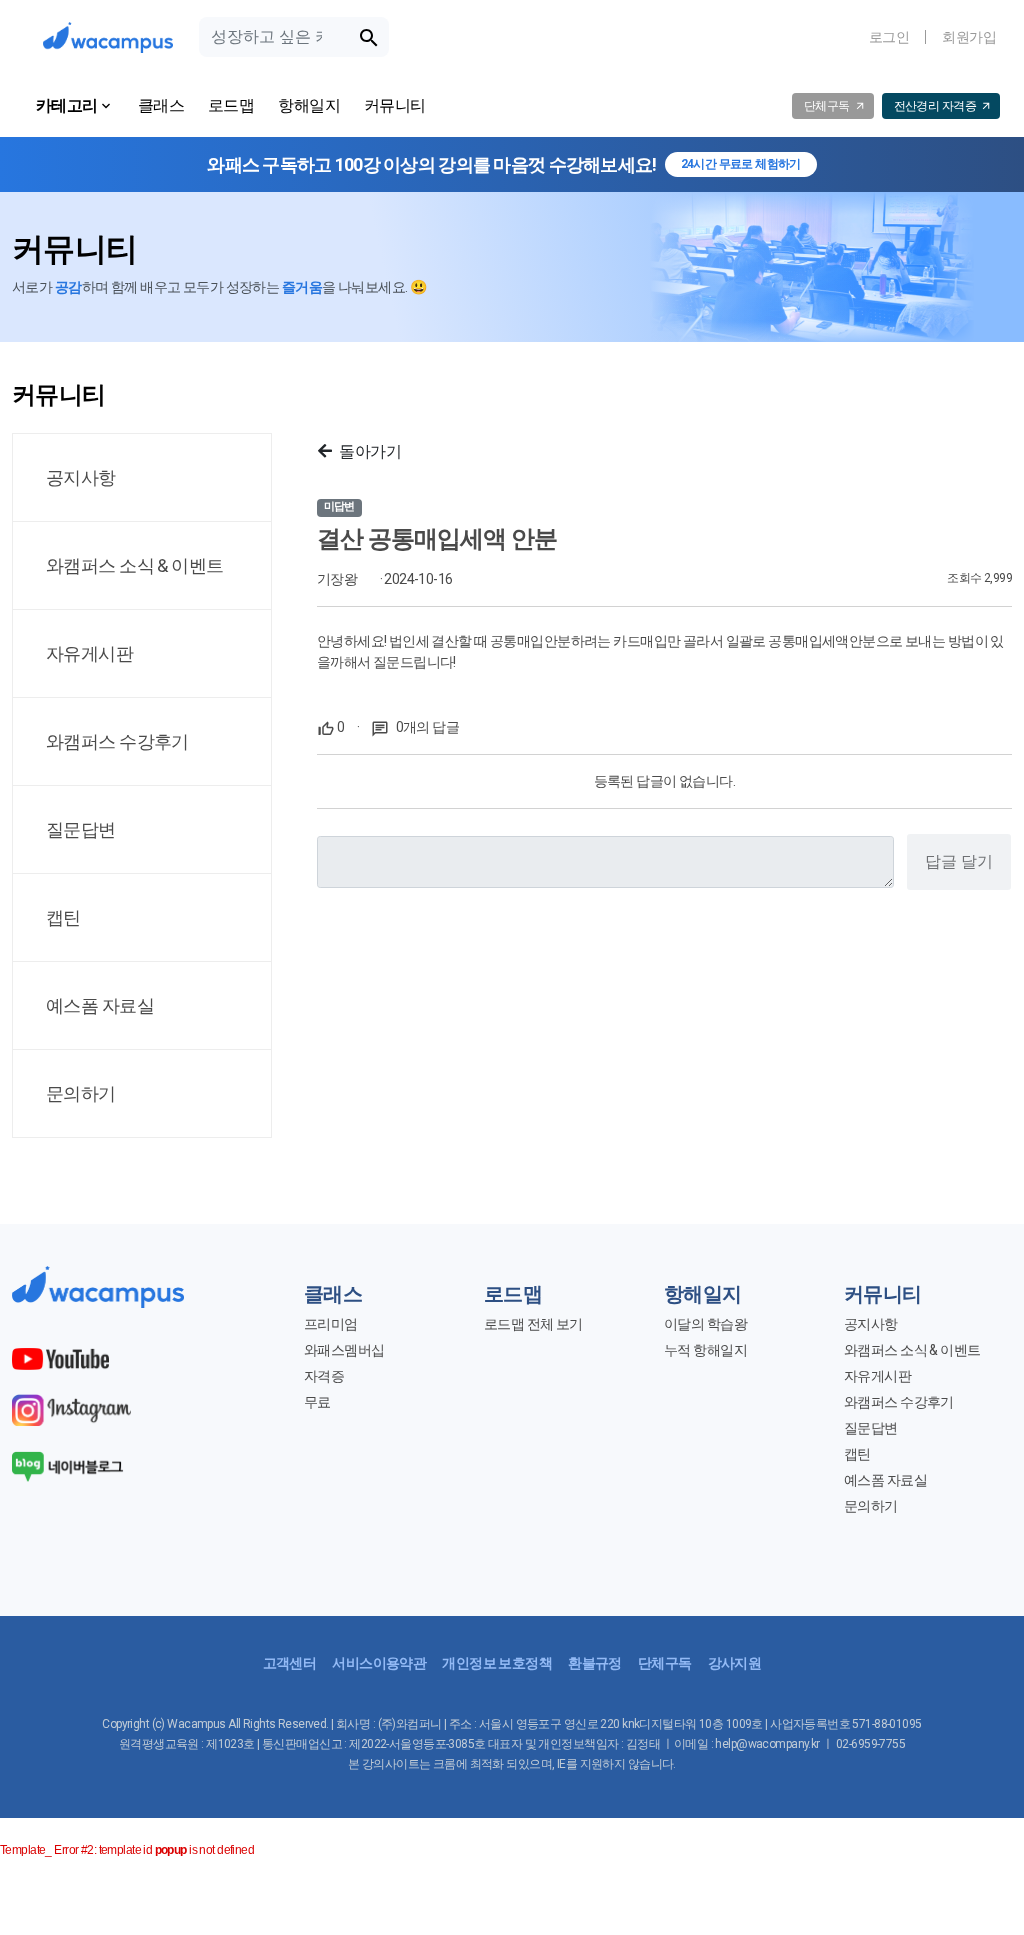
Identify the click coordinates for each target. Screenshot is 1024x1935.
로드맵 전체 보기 (533, 1324)
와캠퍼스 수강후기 (899, 1402)
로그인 (889, 37)
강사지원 (735, 1663)
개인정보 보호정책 (497, 1663)
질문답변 (871, 1428)
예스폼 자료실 (885, 1480)
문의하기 (871, 1506)
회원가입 (969, 37)
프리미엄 (331, 1324)
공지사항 (871, 1324)
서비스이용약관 (379, 1663)
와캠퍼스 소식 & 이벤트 (912, 1350)
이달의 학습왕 (705, 1324)
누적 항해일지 (705, 1350)
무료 (317, 1402)
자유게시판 (877, 1376)
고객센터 (290, 1663)
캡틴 (857, 1454)
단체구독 (665, 1663)
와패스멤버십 (344, 1350)
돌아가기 (370, 451)
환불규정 (595, 1663)
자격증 (324, 1376)
